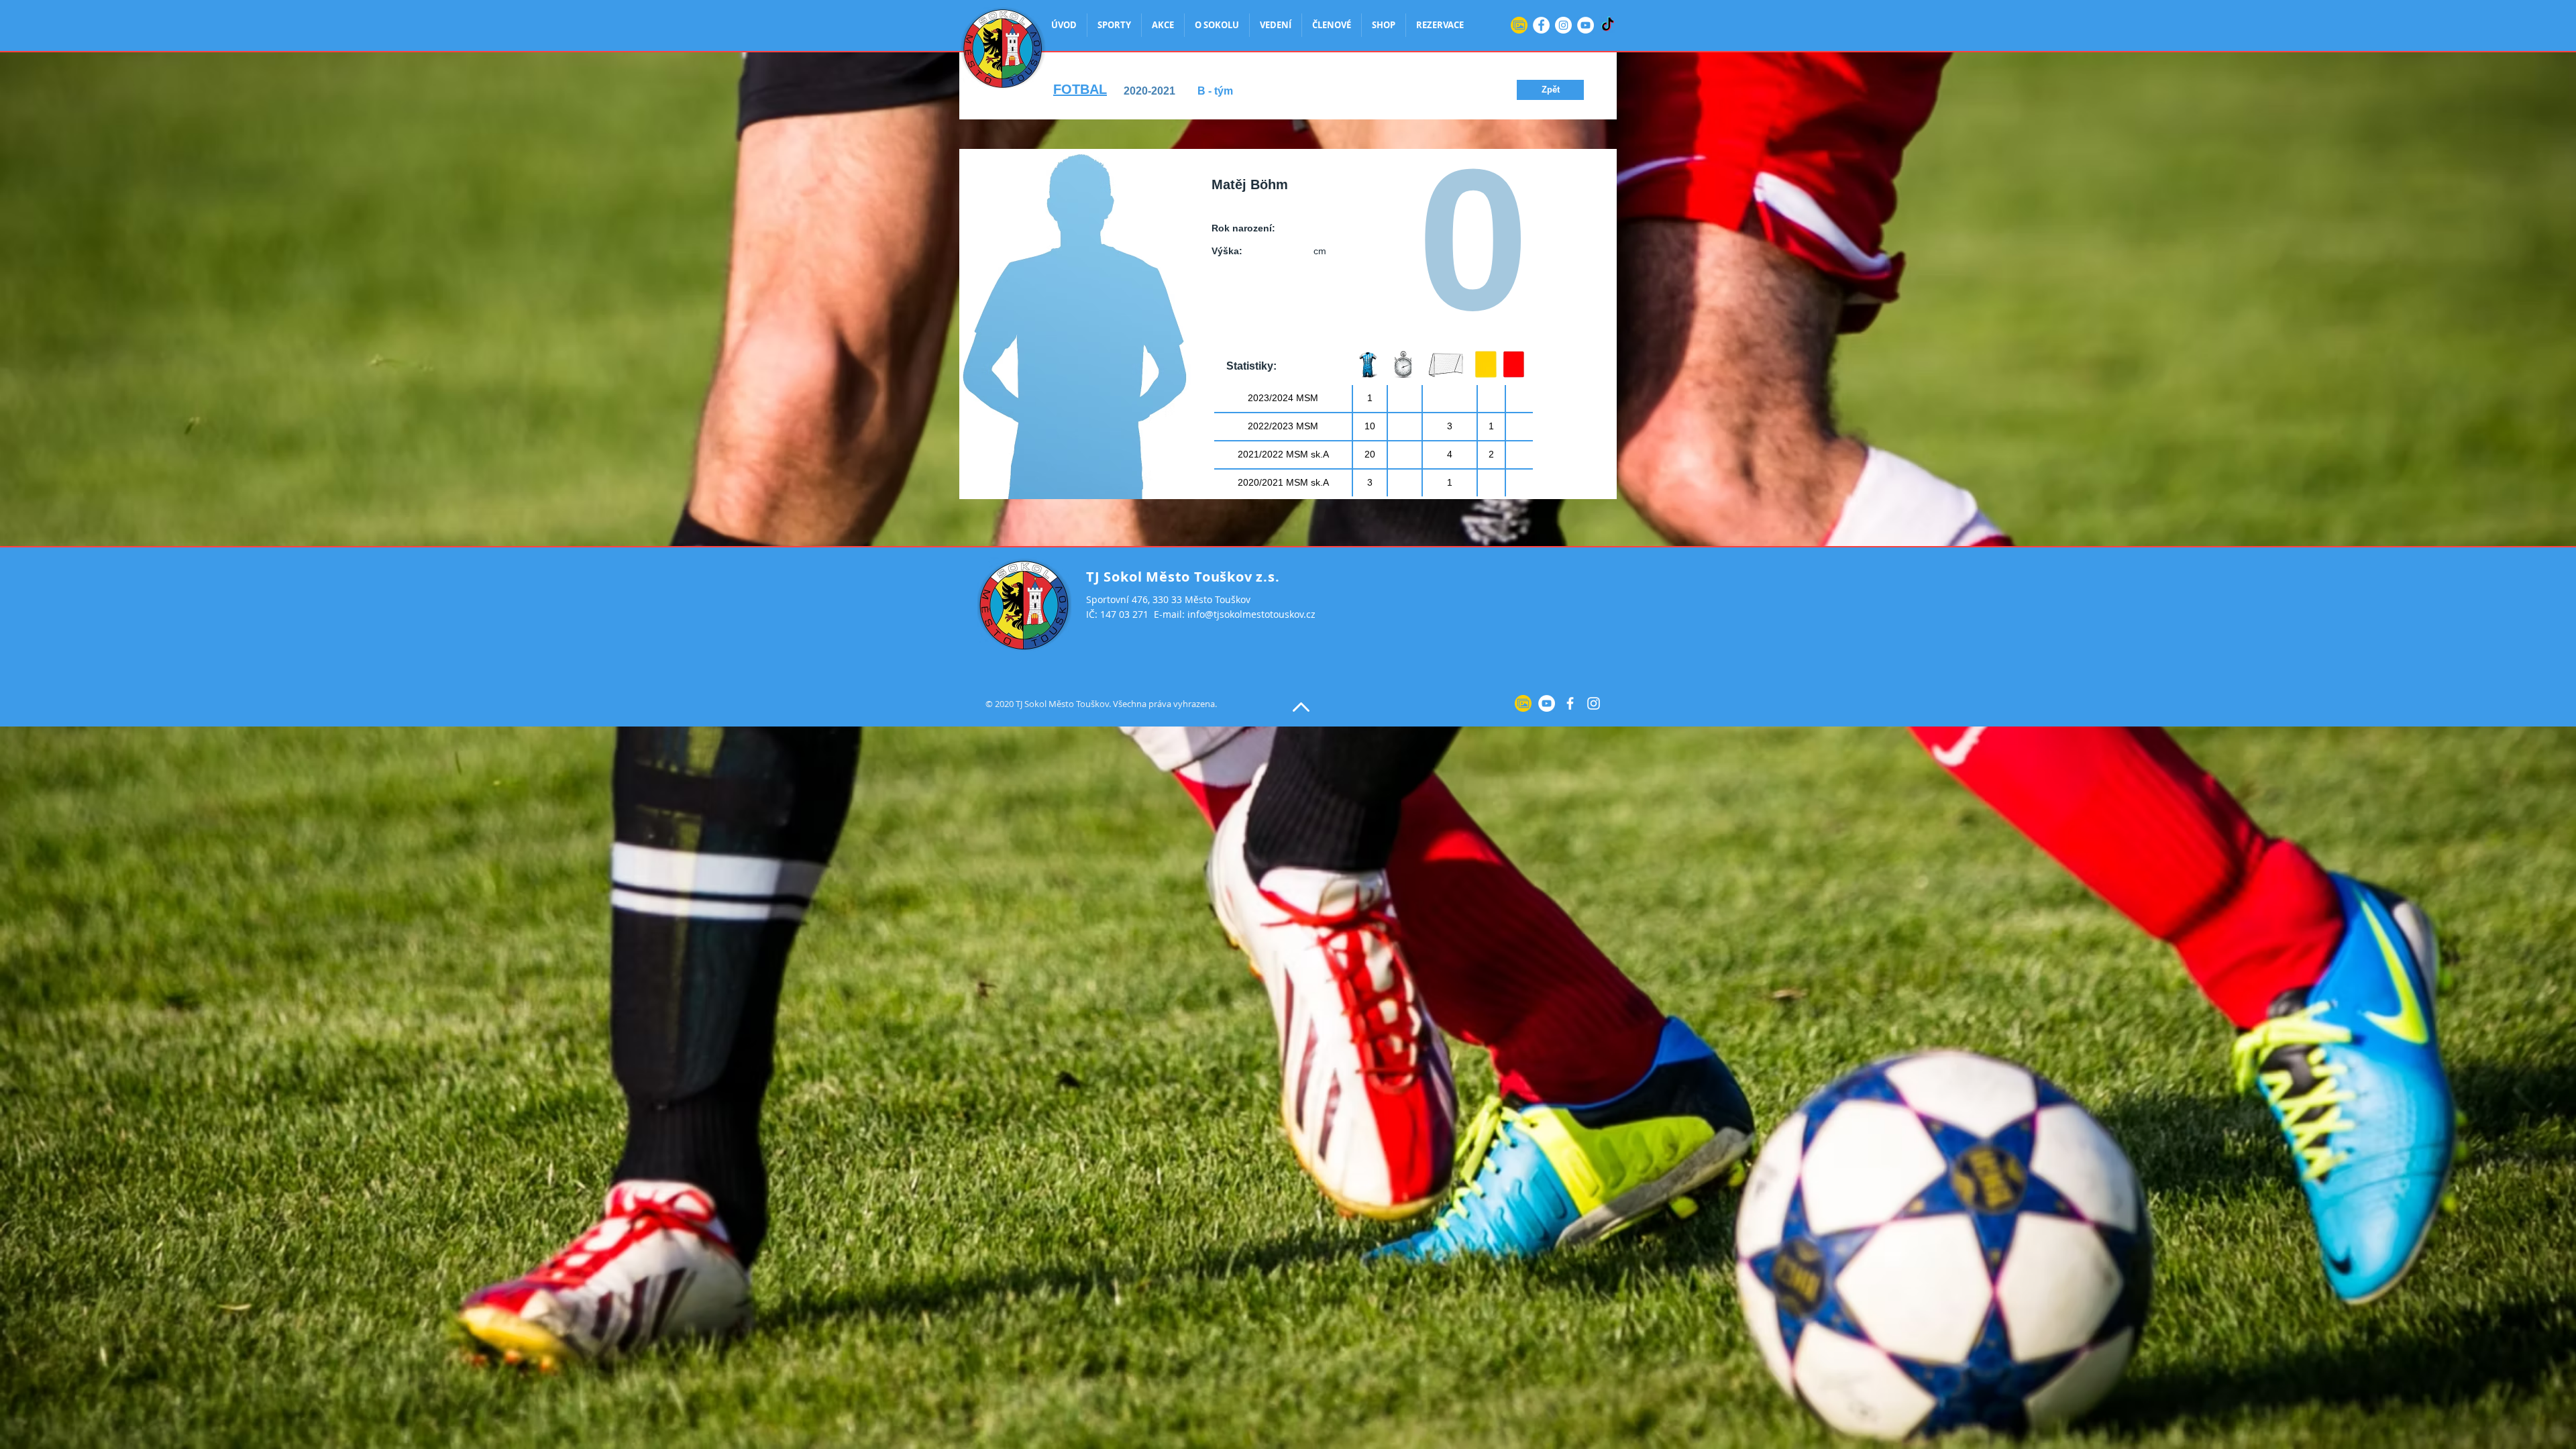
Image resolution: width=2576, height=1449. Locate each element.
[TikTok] (1608, 25)
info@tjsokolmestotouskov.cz (1251, 614)
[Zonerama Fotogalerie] (1519, 25)
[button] (1550, 90)
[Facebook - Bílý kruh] (1541, 25)
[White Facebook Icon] (1570, 703)
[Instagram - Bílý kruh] (1563, 25)
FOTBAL (1080, 89)
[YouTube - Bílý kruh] (1586, 25)
